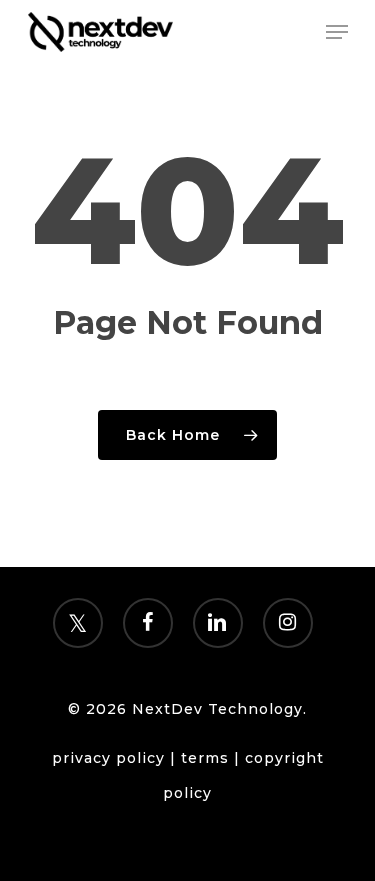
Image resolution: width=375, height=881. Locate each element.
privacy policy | (116, 758)
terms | (213, 758)
